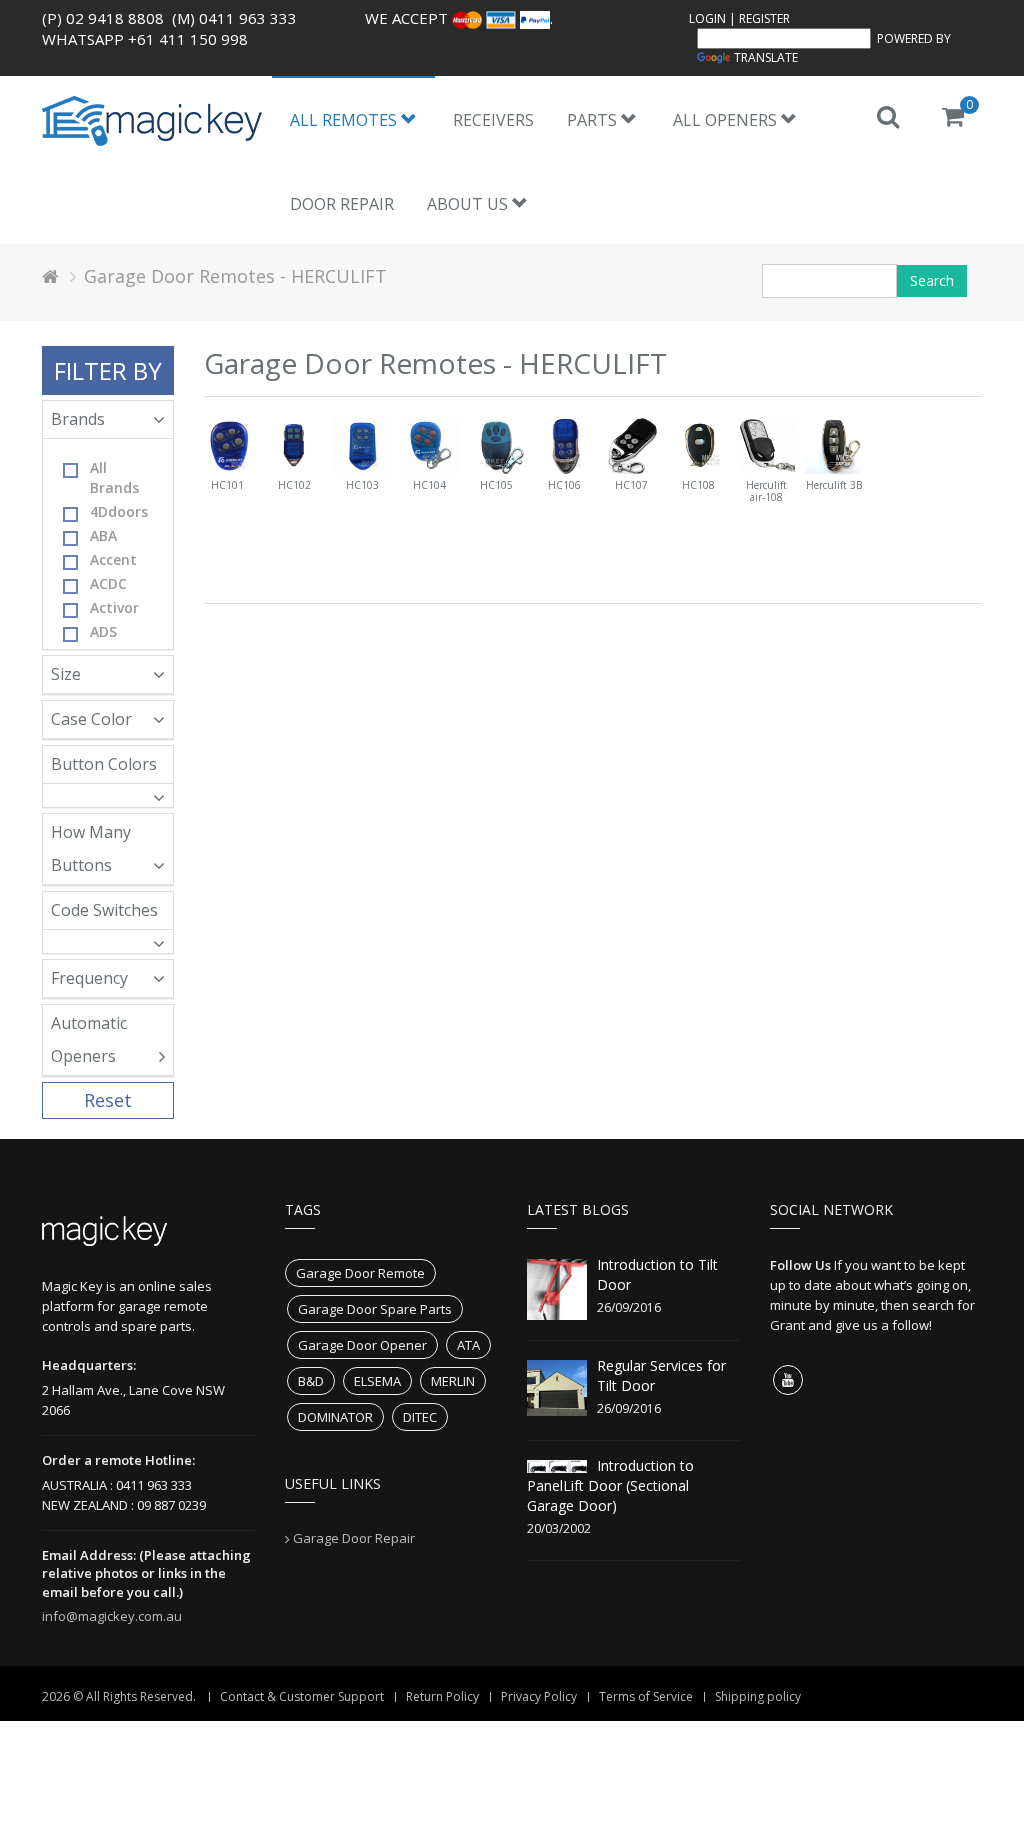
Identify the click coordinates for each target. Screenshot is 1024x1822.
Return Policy (442, 1696)
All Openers (727, 120)
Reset (108, 1100)
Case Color (91, 719)
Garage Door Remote (360, 1273)
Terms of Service (646, 1696)
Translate (766, 57)
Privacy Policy (539, 1696)
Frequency (89, 978)
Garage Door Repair (354, 1538)
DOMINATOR (335, 1417)
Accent (113, 559)
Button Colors (104, 764)
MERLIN (453, 1381)
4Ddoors (119, 511)
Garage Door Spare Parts (375, 1309)
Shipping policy (758, 1696)
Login (707, 18)
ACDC (108, 583)
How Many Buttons (91, 848)
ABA (103, 535)
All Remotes (345, 120)
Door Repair (342, 204)
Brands (78, 419)
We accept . (459, 18)
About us (469, 204)
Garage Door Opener (362, 1345)
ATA (468, 1345)
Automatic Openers (89, 1039)
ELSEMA (377, 1381)
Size (66, 674)
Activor (114, 607)
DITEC (420, 1417)
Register (764, 18)
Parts (594, 120)
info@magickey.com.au (112, 1616)
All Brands (114, 477)
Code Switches (104, 910)
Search (932, 280)
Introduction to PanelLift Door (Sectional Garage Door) (610, 1485)
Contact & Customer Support (302, 1696)
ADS (103, 631)
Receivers (493, 120)
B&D (311, 1381)
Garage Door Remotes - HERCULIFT (235, 276)
